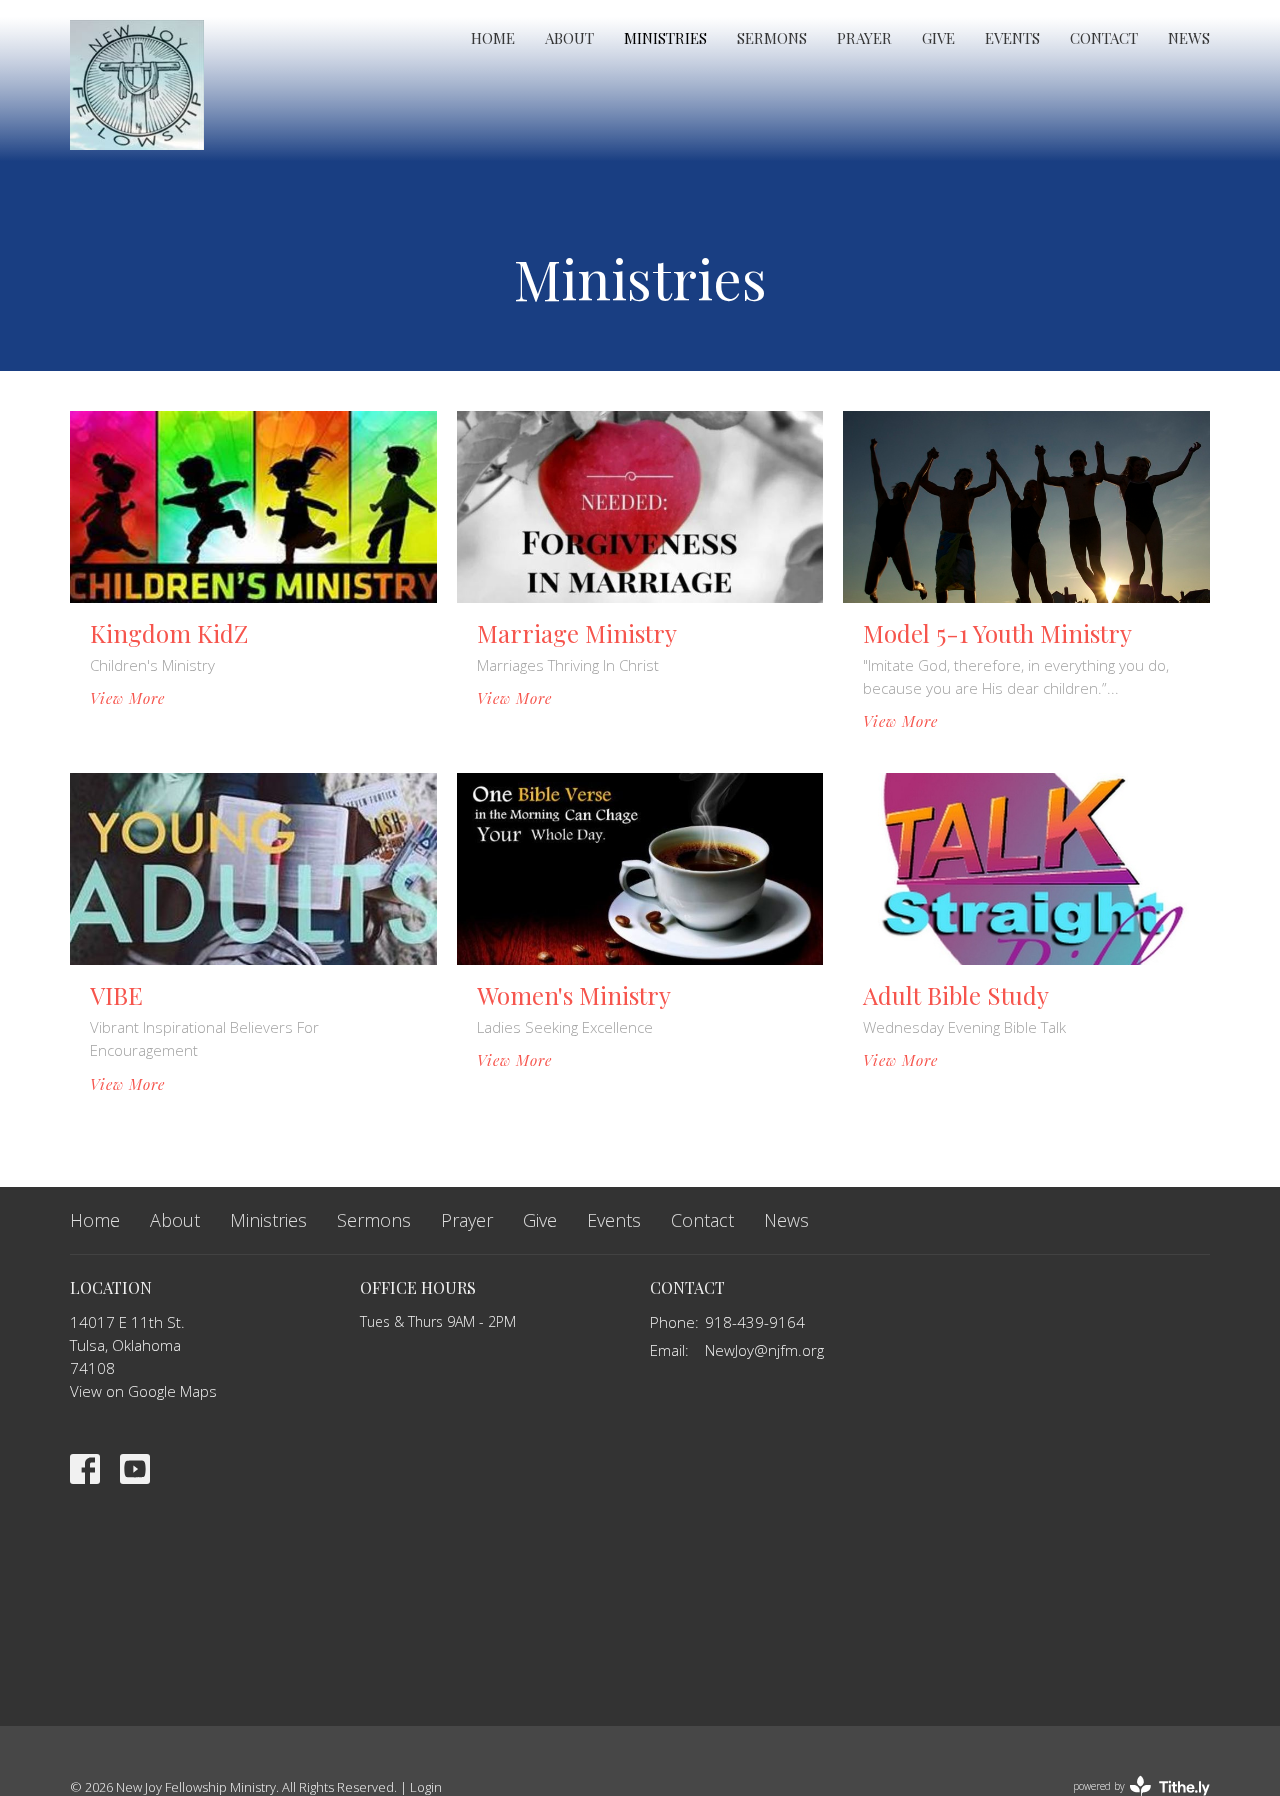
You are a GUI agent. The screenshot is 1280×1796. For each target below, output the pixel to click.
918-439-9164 (755, 1322)
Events (1012, 38)
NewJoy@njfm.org (764, 1350)
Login (426, 1787)
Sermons (772, 38)
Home (493, 38)
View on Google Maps (143, 1391)
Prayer (864, 38)
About (569, 38)
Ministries (665, 38)
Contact (1104, 38)
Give (938, 38)
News (1189, 38)
